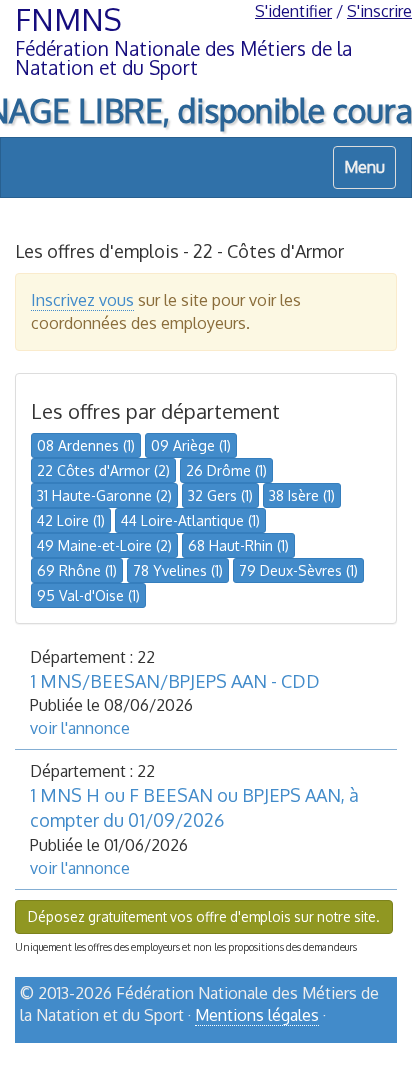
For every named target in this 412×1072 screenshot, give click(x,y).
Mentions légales (257, 1015)
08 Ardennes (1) (86, 445)
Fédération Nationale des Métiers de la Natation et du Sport (183, 58)
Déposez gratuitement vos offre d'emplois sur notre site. (204, 916)
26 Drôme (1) (226, 470)
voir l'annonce (80, 728)
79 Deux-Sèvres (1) (298, 570)
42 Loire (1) (71, 520)
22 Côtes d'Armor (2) (103, 470)
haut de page (345, 1049)
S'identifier (293, 11)
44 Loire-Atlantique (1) (190, 520)
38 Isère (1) (302, 495)
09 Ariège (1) (191, 445)
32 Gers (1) (220, 495)
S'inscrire (379, 11)
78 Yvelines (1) (178, 570)
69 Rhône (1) (77, 570)
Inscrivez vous (82, 300)
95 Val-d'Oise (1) (88, 595)
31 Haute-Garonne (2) (104, 495)
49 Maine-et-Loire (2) (104, 545)
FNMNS (68, 19)
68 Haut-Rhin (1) (238, 545)
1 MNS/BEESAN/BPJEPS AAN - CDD (175, 681)
